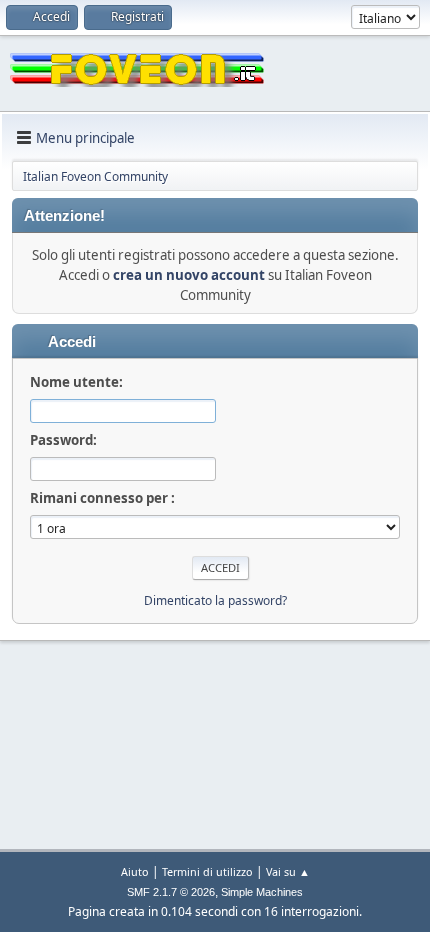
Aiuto (135, 871)
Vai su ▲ (288, 871)
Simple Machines (262, 892)
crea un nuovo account (189, 275)
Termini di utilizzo (207, 871)
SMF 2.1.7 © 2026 (171, 892)
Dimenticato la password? (215, 600)
